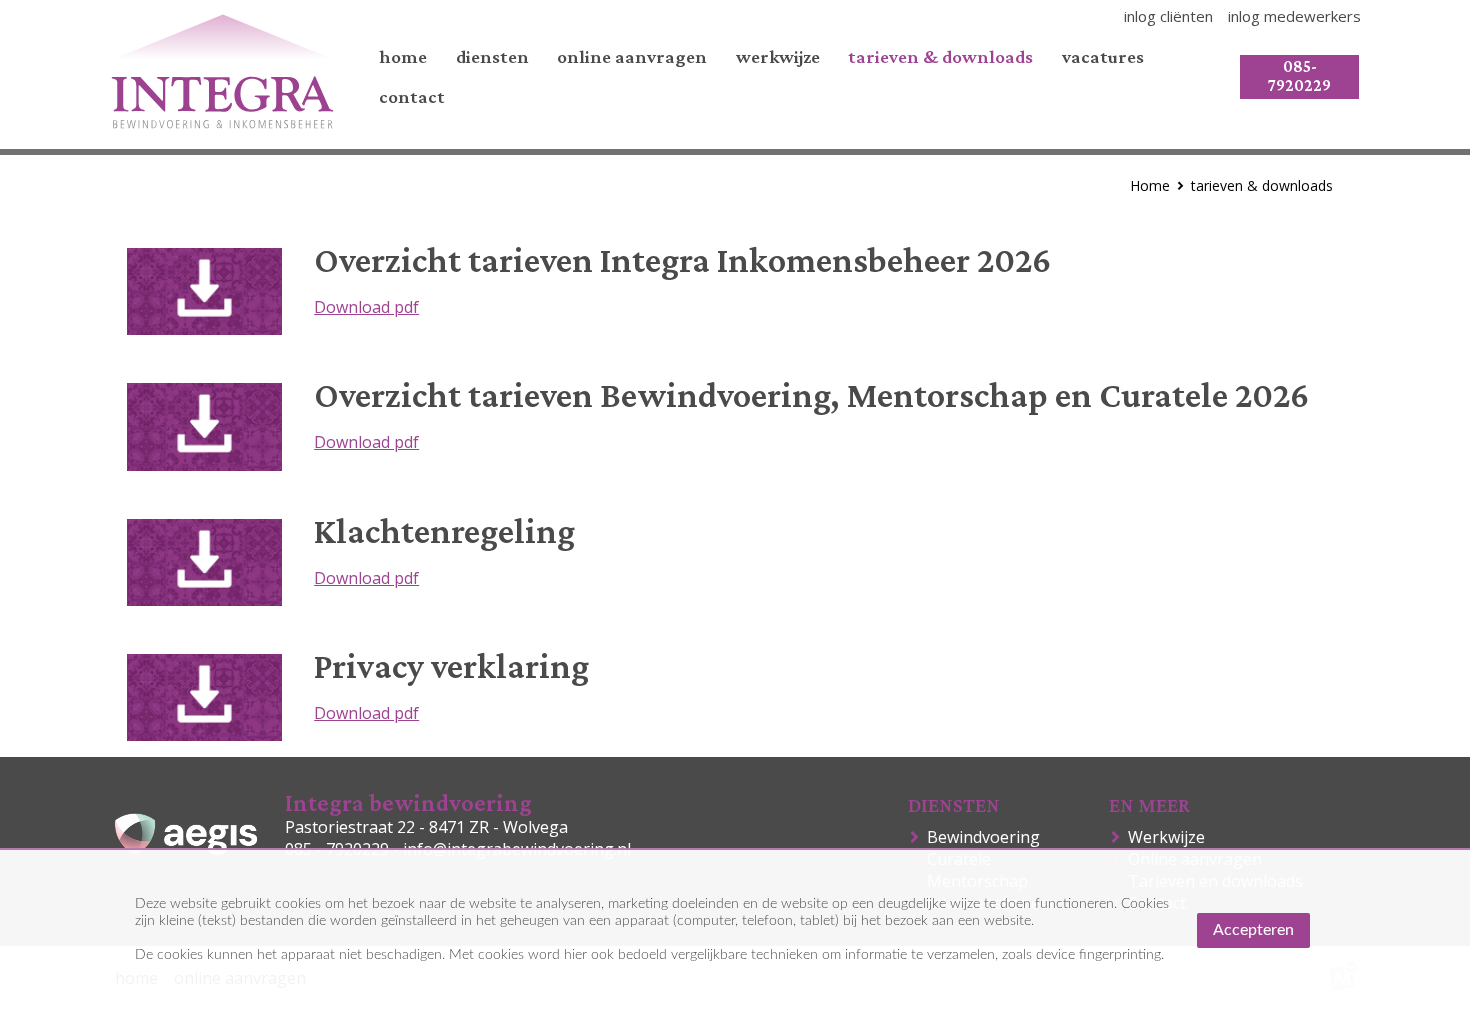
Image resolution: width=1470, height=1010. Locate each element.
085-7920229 (1299, 76)
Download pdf (366, 307)
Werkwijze (1170, 837)
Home (1150, 185)
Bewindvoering (987, 837)
